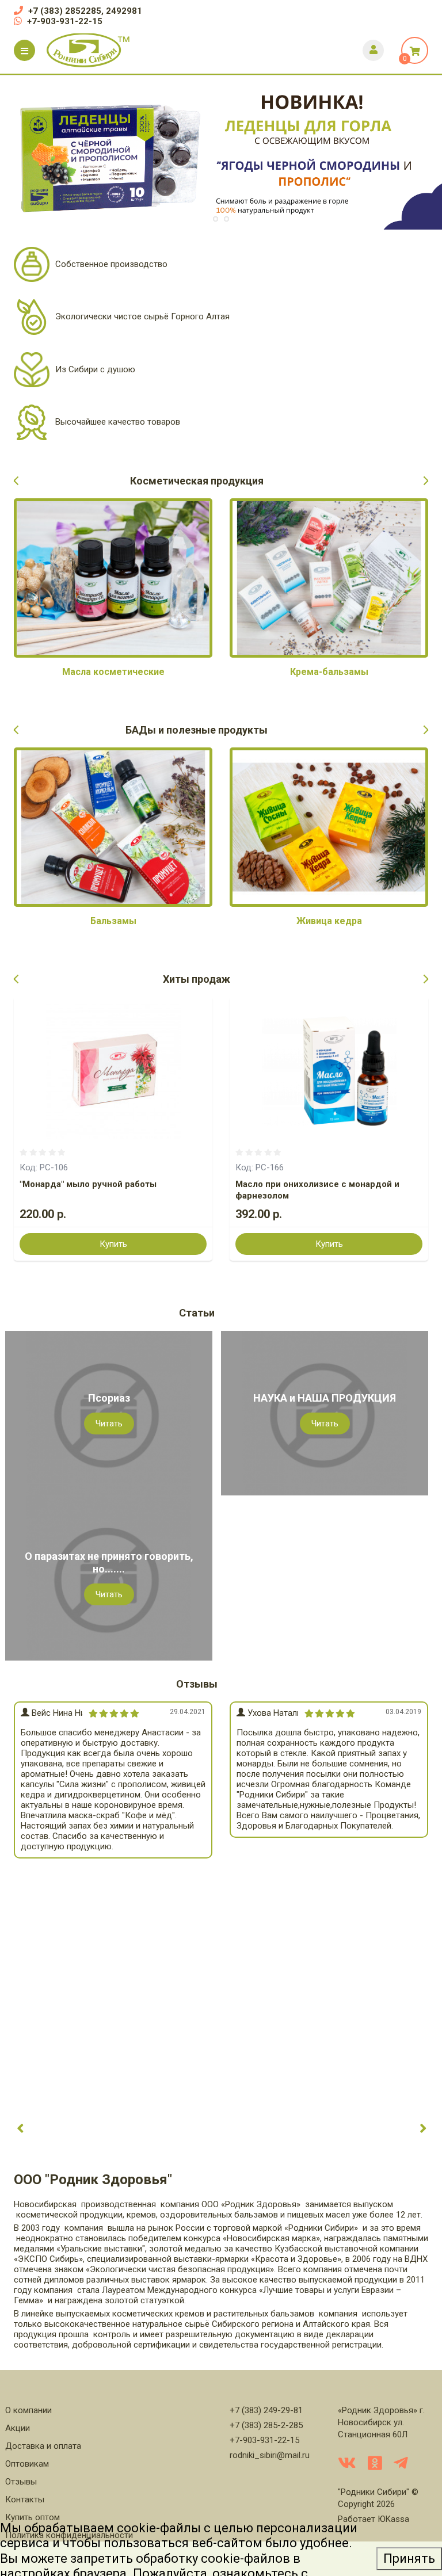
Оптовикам (27, 2464)
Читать (109, 1424)
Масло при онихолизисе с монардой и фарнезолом (317, 1190)
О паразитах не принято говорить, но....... (109, 1562)
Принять (409, 2558)
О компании (28, 2410)
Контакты (25, 2499)
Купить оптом (33, 2517)
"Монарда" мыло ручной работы (88, 1184)
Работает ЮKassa (374, 2519)
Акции (18, 2428)
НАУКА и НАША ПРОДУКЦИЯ (325, 1398)
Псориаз (109, 1398)
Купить (113, 1244)
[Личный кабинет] (373, 50)
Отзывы (21, 2482)
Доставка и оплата (43, 2446)
